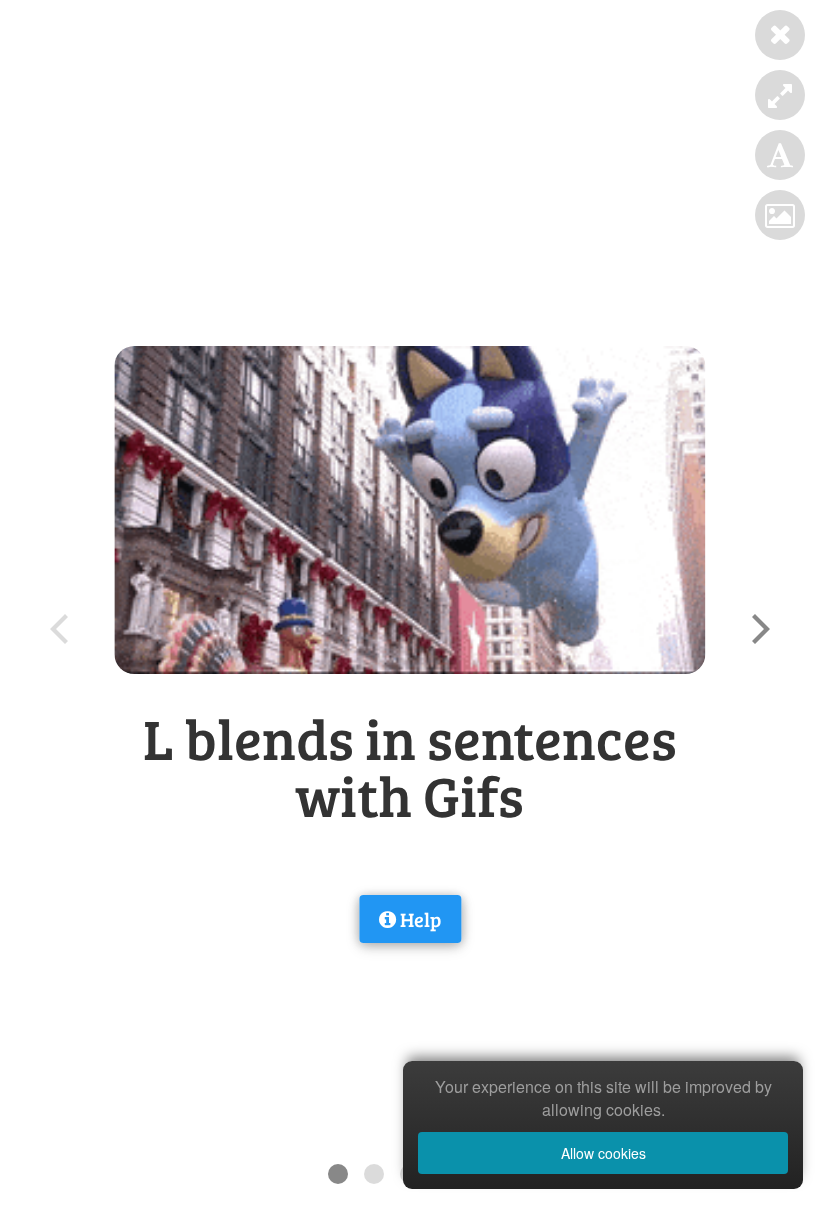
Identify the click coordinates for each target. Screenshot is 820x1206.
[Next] (758, 629)
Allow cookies (603, 1153)
